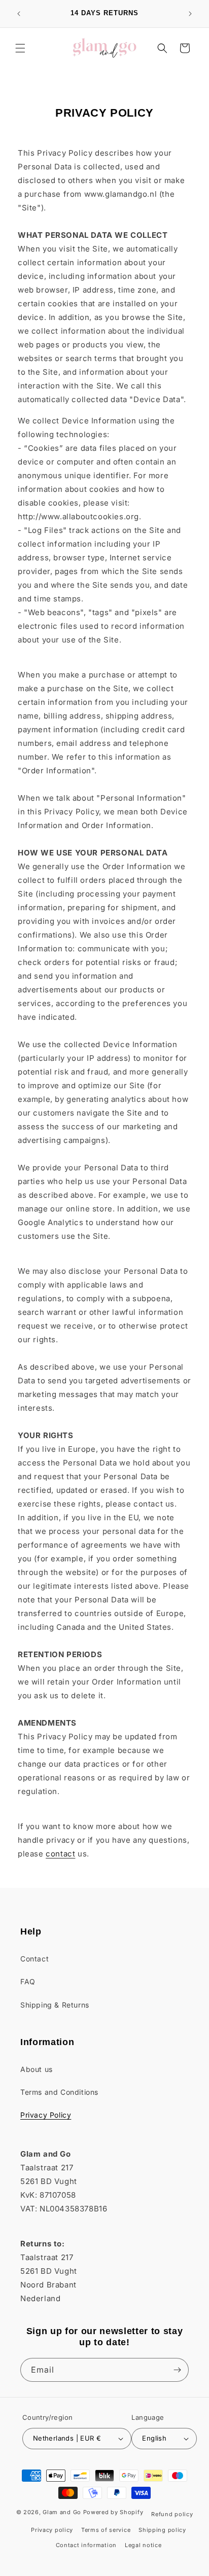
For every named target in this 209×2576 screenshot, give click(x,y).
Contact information (86, 2545)
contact (60, 1854)
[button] (20, 48)
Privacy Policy (46, 2115)
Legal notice (143, 2545)
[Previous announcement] (19, 14)
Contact (34, 1959)
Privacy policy (52, 2530)
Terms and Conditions (59, 2092)
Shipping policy (162, 2530)
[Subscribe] (177, 2370)
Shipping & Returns (55, 2005)
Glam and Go (62, 2512)
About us (37, 2069)
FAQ (28, 1981)
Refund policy (172, 2514)
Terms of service (106, 2530)
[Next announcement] (190, 14)
